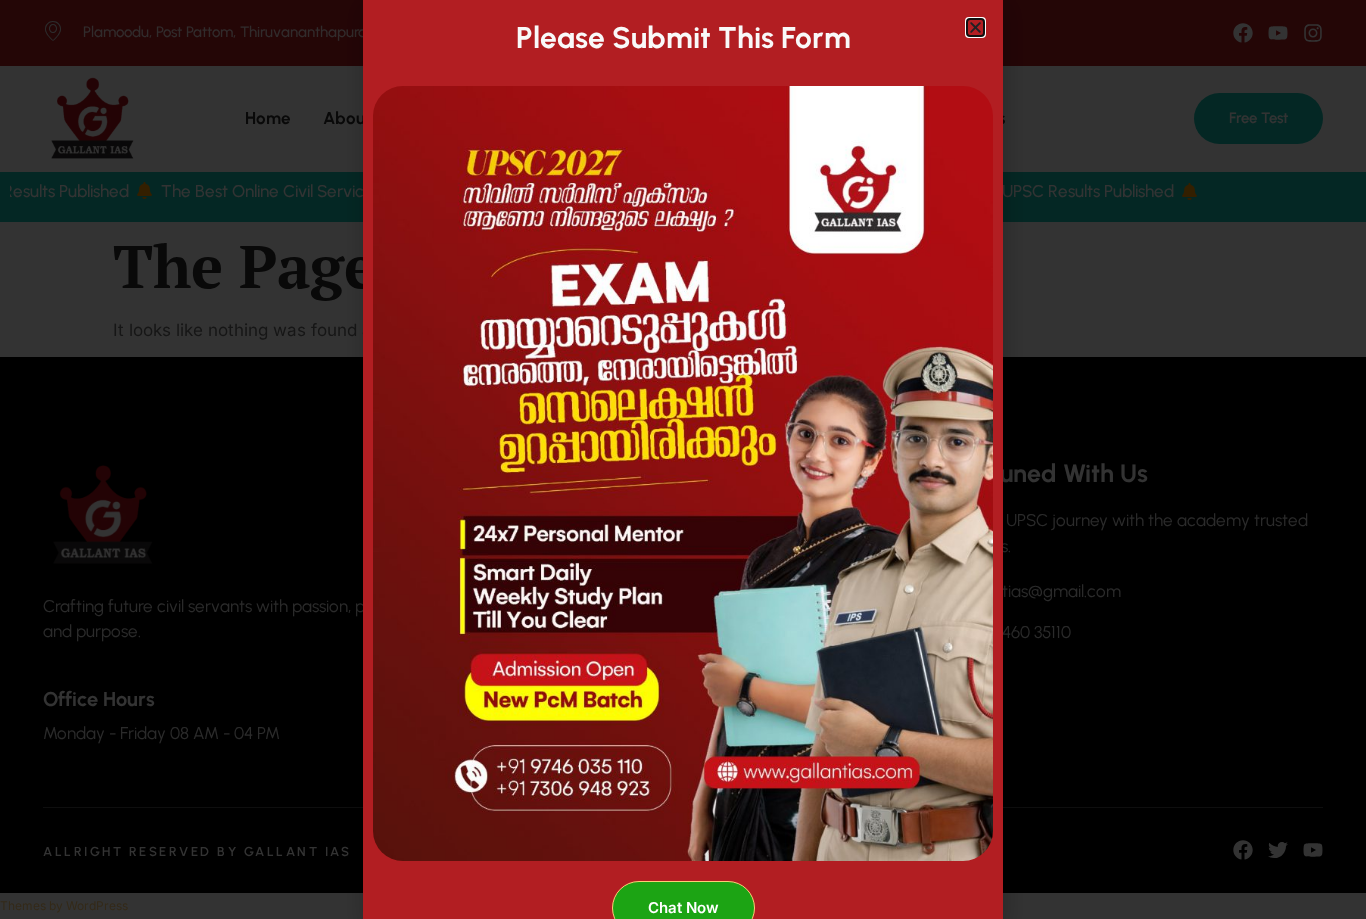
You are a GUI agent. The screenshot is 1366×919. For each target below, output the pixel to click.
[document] (683, 459)
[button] (975, 27)
